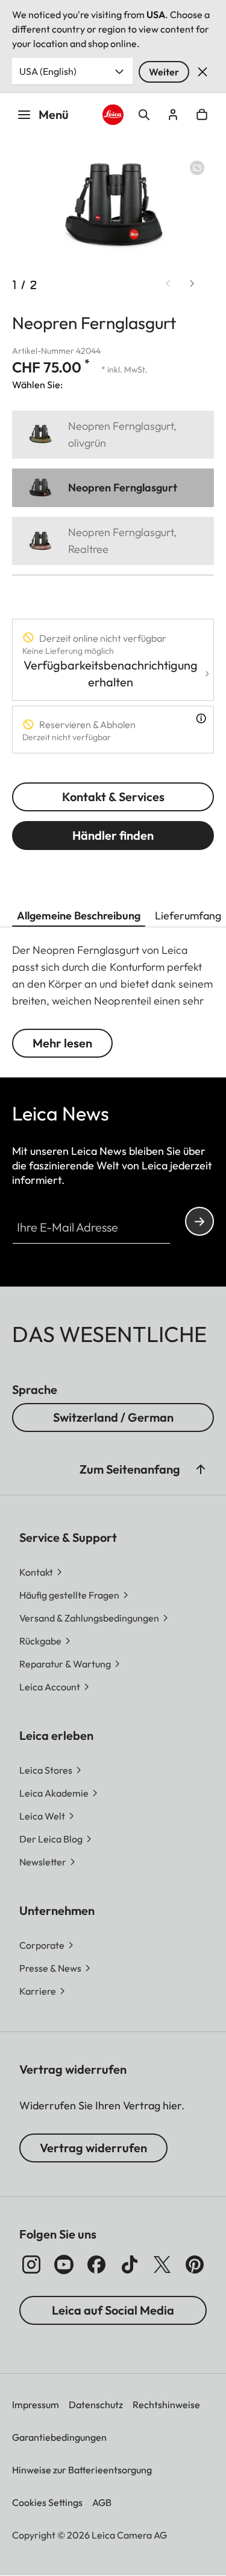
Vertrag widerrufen (93, 2148)
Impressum (36, 2405)
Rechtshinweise (166, 2405)
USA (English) (48, 71)
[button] (201, 1469)
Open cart (202, 115)
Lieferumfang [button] (188, 916)
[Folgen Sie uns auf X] (162, 2264)
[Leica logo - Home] (113, 115)
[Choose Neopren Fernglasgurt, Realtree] (113, 541)
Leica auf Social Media (113, 2310)
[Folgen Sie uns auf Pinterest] (195, 2264)
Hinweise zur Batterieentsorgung (82, 2470)
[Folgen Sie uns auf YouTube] (64, 2264)
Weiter (164, 72)
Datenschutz (96, 2405)
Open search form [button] (144, 115)
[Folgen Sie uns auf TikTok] (130, 2264)
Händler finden (113, 835)
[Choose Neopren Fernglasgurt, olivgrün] (113, 435)
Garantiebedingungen (59, 2437)
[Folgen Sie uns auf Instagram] (31, 2264)
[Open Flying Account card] (173, 115)
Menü (54, 114)
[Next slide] (192, 284)
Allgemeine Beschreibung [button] (79, 916)
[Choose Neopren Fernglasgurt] (113, 488)
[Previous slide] (168, 284)
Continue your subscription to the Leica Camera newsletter (199, 1221)
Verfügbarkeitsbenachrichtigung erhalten (111, 673)
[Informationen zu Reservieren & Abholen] (201, 718)
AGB (102, 2502)
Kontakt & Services (113, 797)
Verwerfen (202, 72)
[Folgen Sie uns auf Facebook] (96, 2264)
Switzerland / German (113, 1417)
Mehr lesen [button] (62, 1043)
